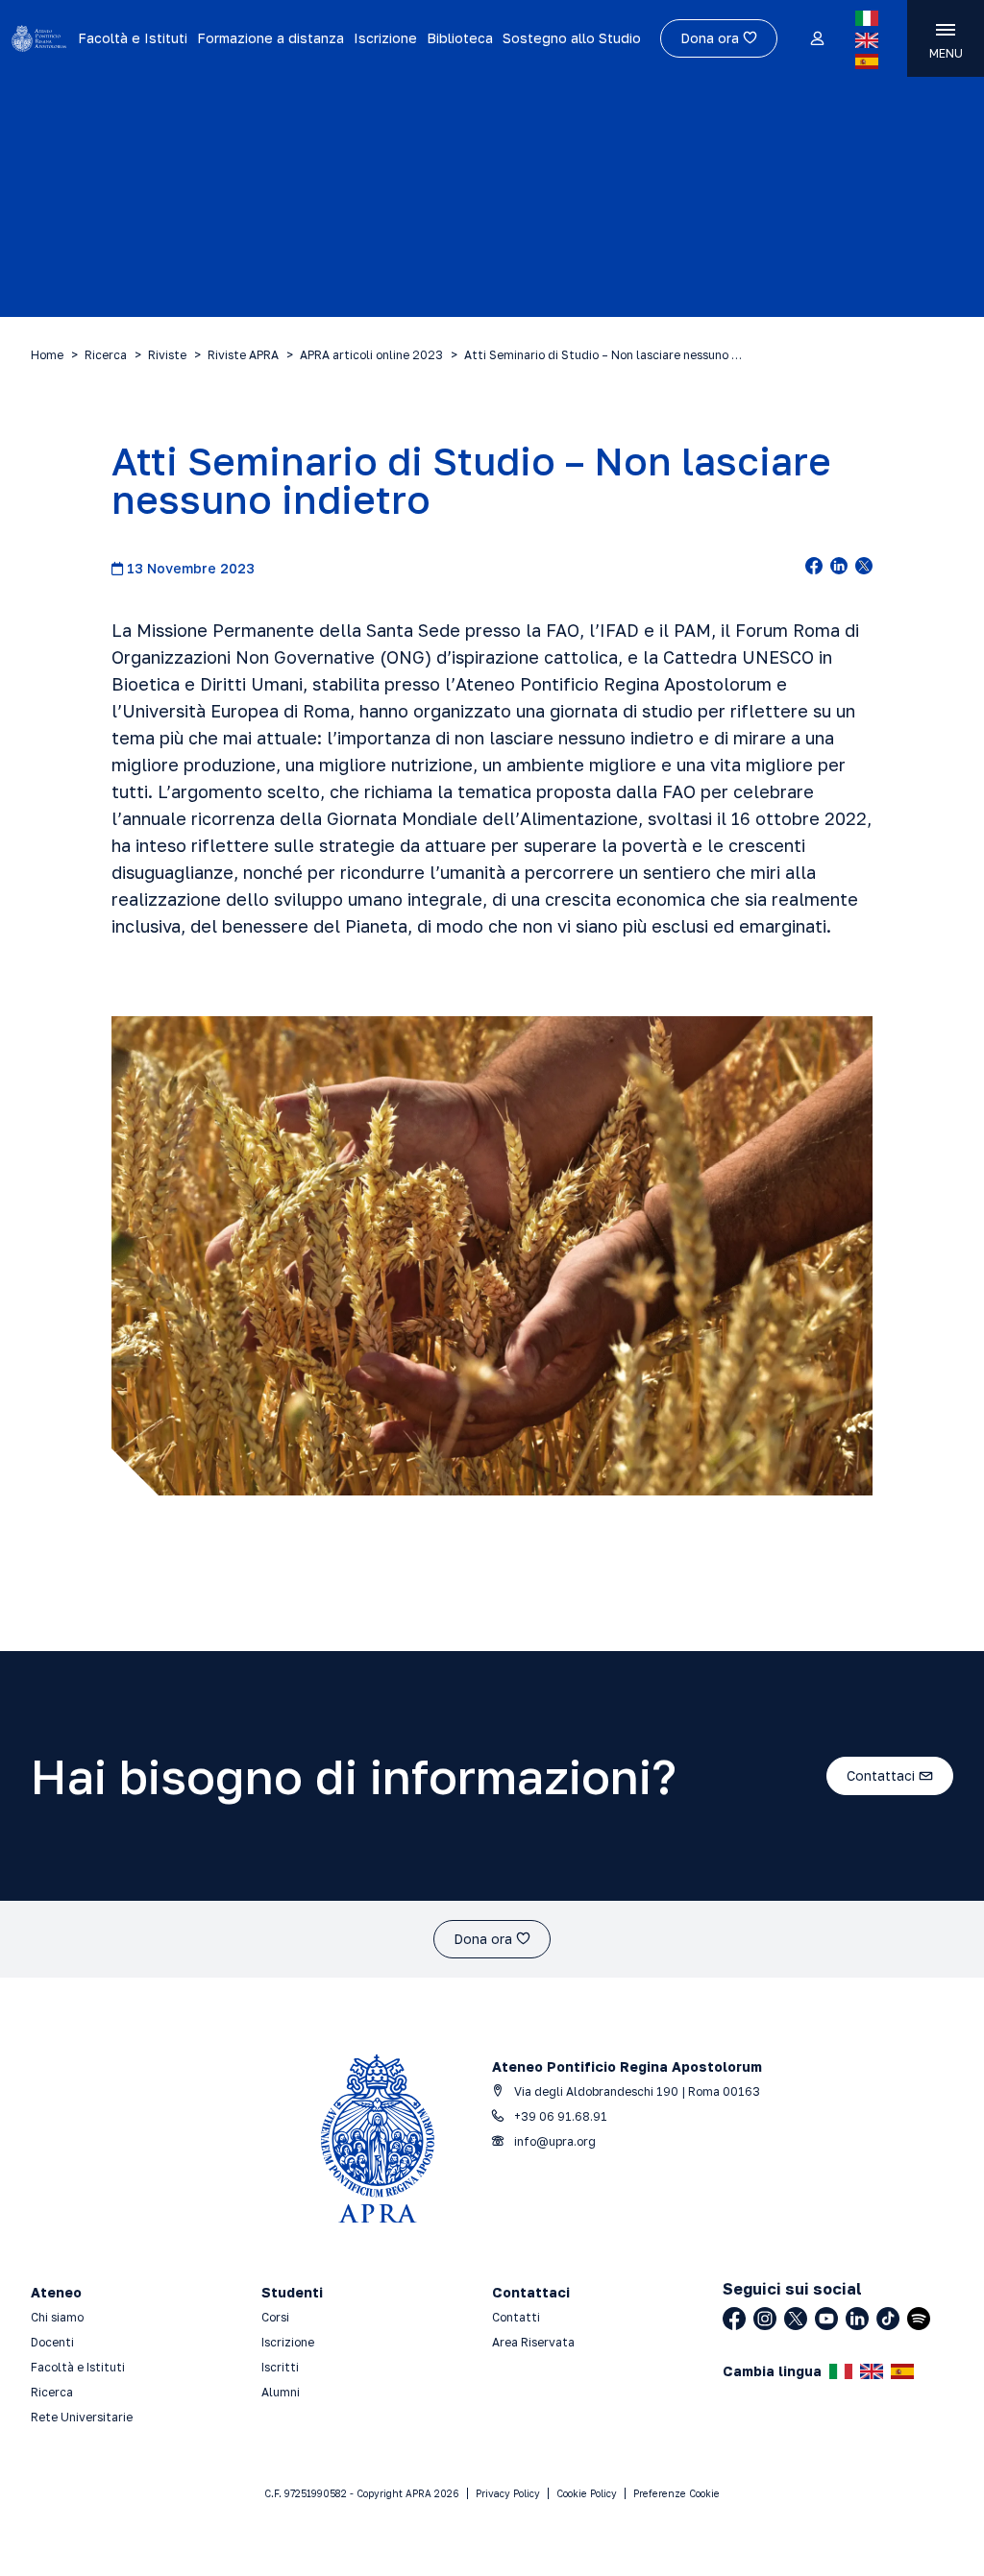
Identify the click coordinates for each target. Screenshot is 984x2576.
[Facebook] (734, 2319)
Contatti (516, 2317)
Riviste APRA (243, 355)
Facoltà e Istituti (133, 38)
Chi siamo (57, 2317)
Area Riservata (533, 2342)
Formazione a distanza (271, 38)
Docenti (52, 2342)
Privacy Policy (508, 2493)
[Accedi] (816, 39)
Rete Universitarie (82, 2417)
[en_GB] (867, 40)
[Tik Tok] (888, 2319)
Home (47, 355)
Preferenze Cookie (676, 2493)
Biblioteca (460, 38)
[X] (796, 2319)
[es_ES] (867, 61)
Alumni (281, 2392)
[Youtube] (826, 2319)
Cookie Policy (587, 2493)
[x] (864, 568)
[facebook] (814, 568)
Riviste (167, 355)
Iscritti (280, 2367)
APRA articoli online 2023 (371, 355)
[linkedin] (839, 568)
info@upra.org (553, 2141)
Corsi (275, 2317)
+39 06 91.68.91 (559, 2116)
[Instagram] (765, 2319)
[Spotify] (919, 2319)
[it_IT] (867, 18)
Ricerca (106, 355)
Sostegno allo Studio (572, 38)
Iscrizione (385, 38)
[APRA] (39, 38)
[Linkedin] (857, 2319)
